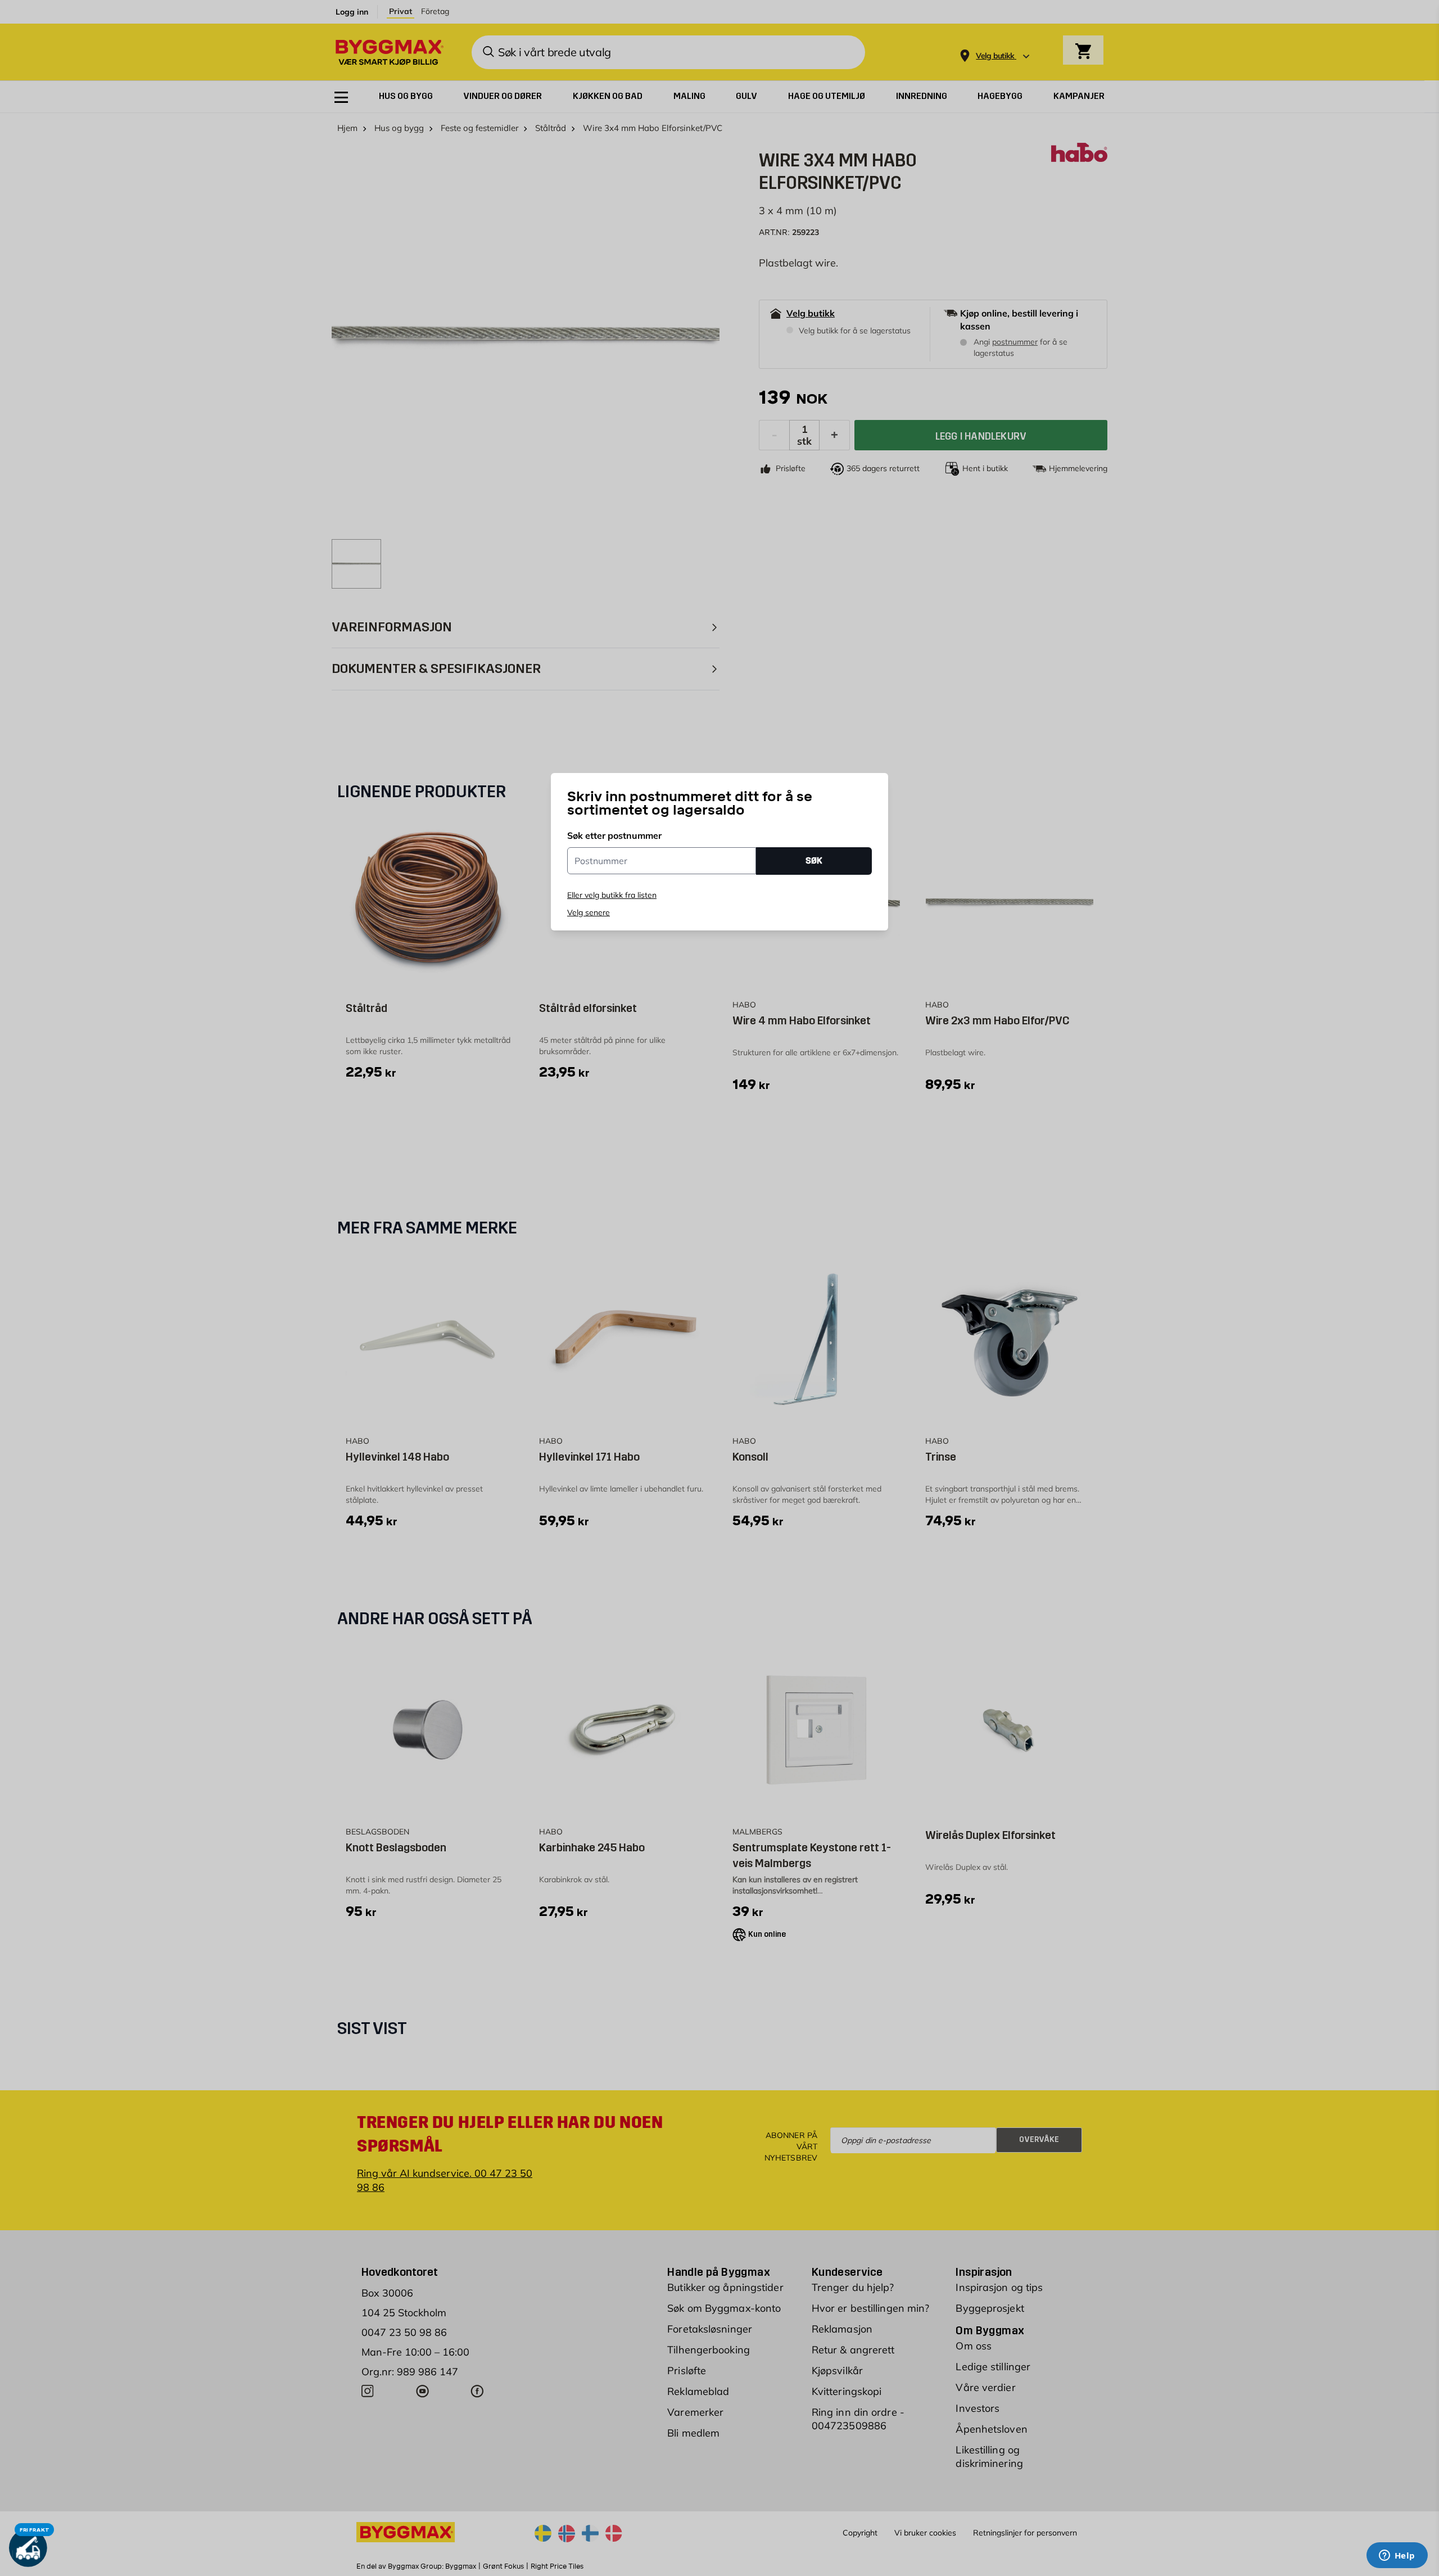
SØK (814, 860)
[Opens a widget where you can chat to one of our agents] (1397, 2556)
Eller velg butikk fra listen (612, 895)
